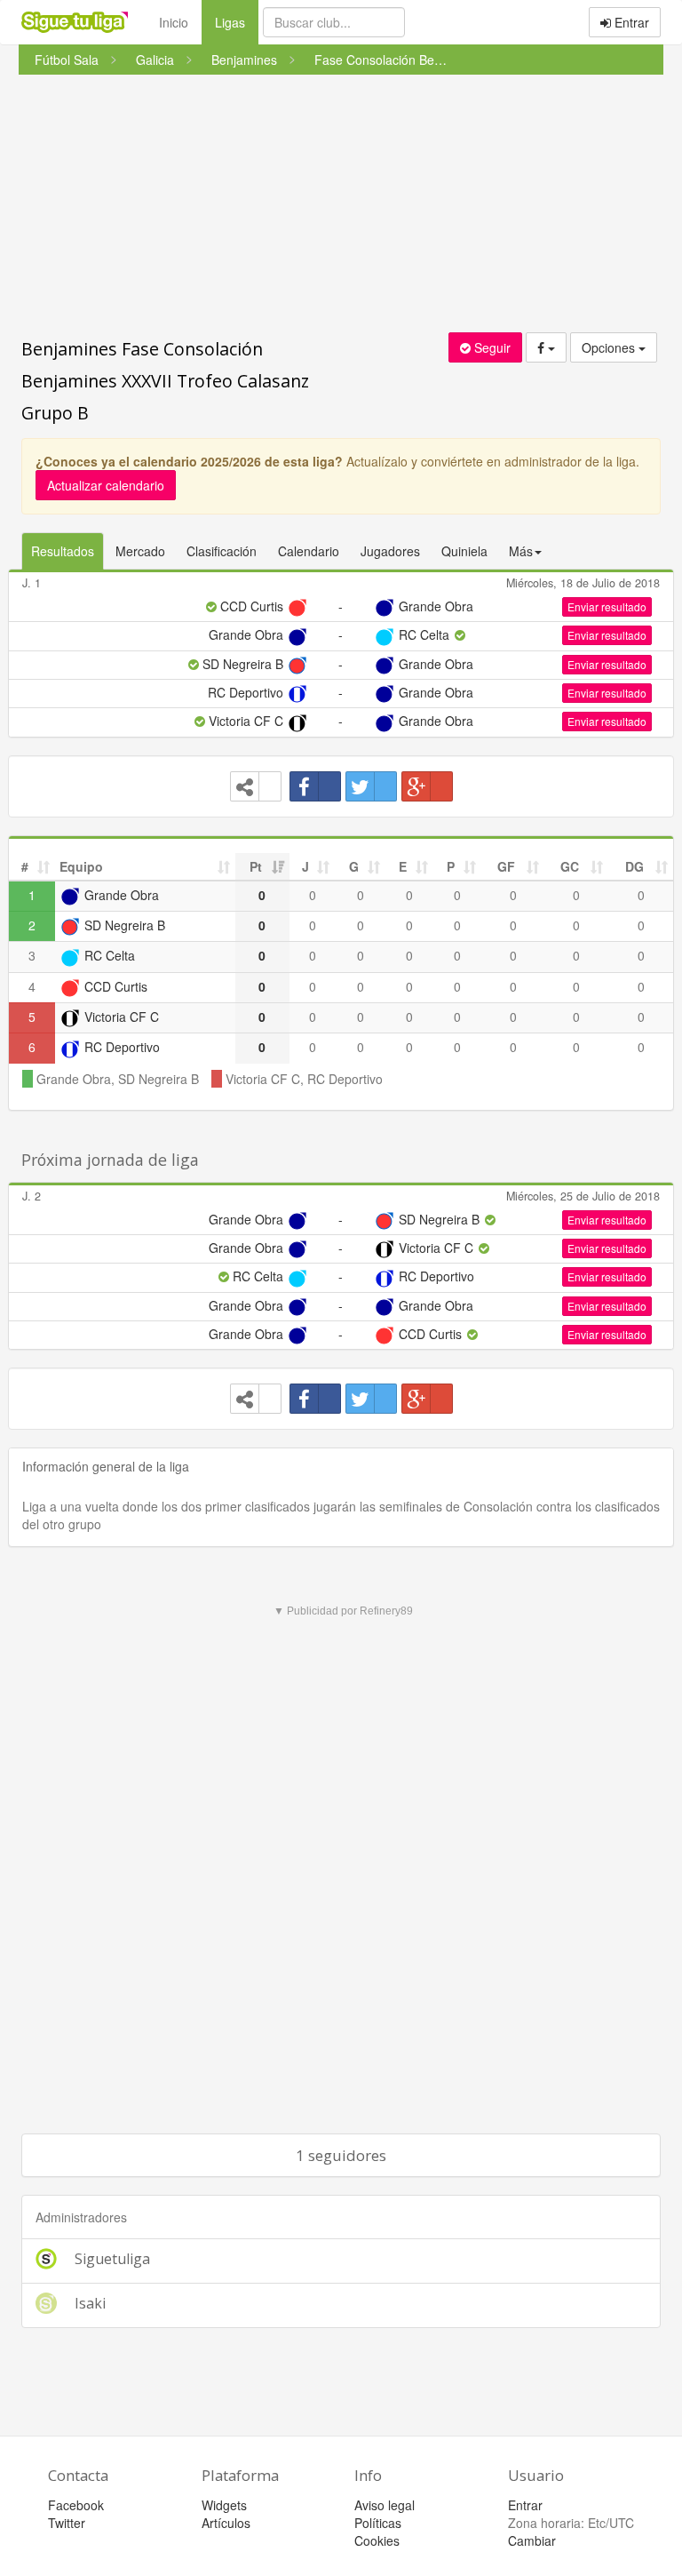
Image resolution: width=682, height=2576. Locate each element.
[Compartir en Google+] (427, 786)
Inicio (174, 22)
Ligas (237, 22)
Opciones (610, 347)
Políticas (378, 2523)
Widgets (224, 2505)
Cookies (377, 2540)
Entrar (630, 22)
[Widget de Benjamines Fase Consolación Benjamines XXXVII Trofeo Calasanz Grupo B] (256, 786)
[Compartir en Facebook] (315, 786)
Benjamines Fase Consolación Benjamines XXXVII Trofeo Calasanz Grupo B (165, 381)
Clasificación (222, 551)
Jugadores (390, 551)
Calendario (309, 551)
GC (570, 866)
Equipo (81, 866)
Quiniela (464, 551)
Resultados (63, 551)
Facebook (76, 2505)
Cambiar (532, 2540)
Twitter (67, 2523)
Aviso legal (385, 2505)
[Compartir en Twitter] (371, 786)
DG (634, 866)
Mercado (140, 551)
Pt (256, 866)
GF (506, 866)
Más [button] (521, 551)
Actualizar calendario (106, 485)
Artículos (226, 2523)
